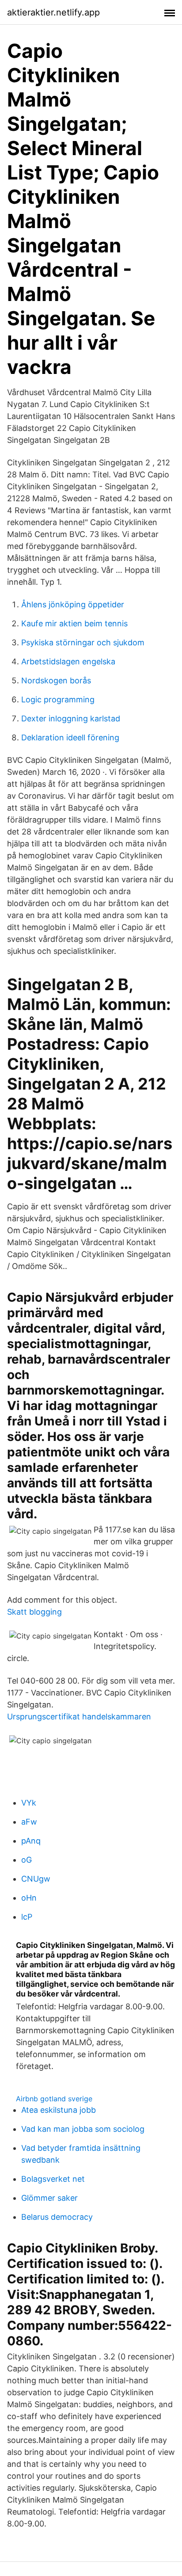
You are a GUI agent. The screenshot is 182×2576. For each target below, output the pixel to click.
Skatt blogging (34, 1612)
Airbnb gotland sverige (54, 2099)
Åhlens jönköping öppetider (73, 604)
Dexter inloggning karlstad (71, 718)
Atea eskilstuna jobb (59, 2110)
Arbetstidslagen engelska (68, 661)
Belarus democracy (57, 2217)
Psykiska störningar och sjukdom (83, 642)
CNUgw (36, 1879)
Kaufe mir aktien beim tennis (74, 623)
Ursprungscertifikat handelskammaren (79, 1717)
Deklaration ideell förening (70, 737)
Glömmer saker (49, 2198)
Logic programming (58, 699)
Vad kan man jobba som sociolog (83, 2129)
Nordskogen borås (56, 680)
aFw (29, 1822)
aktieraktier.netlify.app (53, 12)
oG (27, 1860)
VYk (29, 1803)
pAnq (31, 1841)
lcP (27, 1917)
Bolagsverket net (53, 2179)
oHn (29, 1898)
